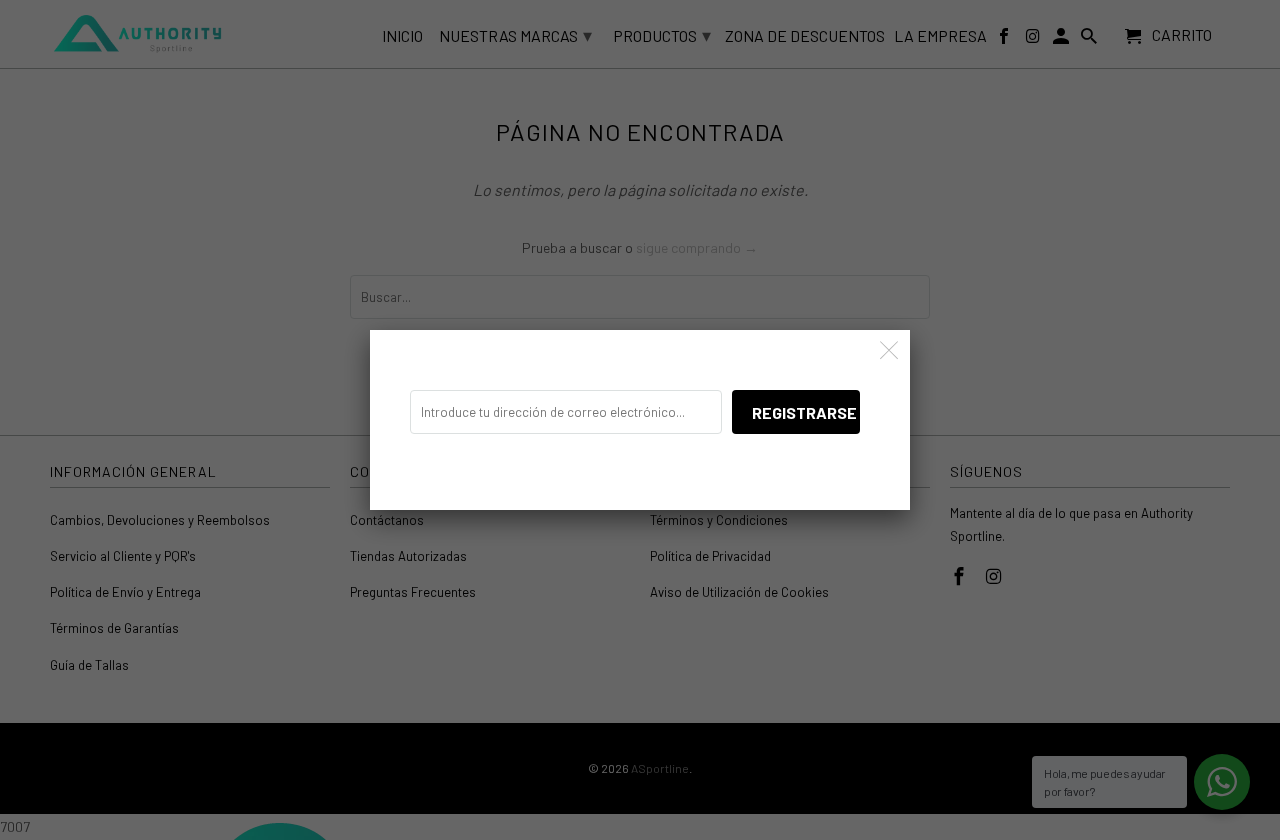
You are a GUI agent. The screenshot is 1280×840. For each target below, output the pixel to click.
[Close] (889, 350)
